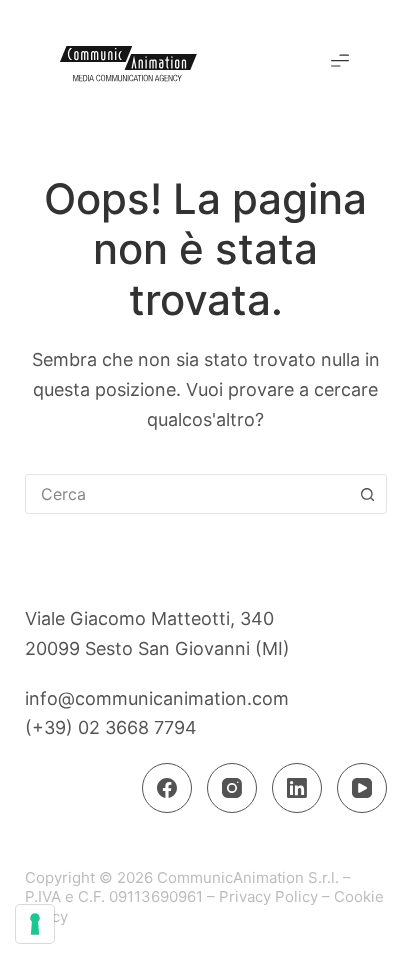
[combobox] (187, 494)
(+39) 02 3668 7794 (111, 727)
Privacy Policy (268, 896)
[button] (340, 62)
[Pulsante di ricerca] (367, 494)
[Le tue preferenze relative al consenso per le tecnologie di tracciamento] (35, 924)
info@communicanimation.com (157, 698)
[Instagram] (232, 788)
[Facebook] (167, 788)
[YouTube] (362, 788)
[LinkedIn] (297, 788)
